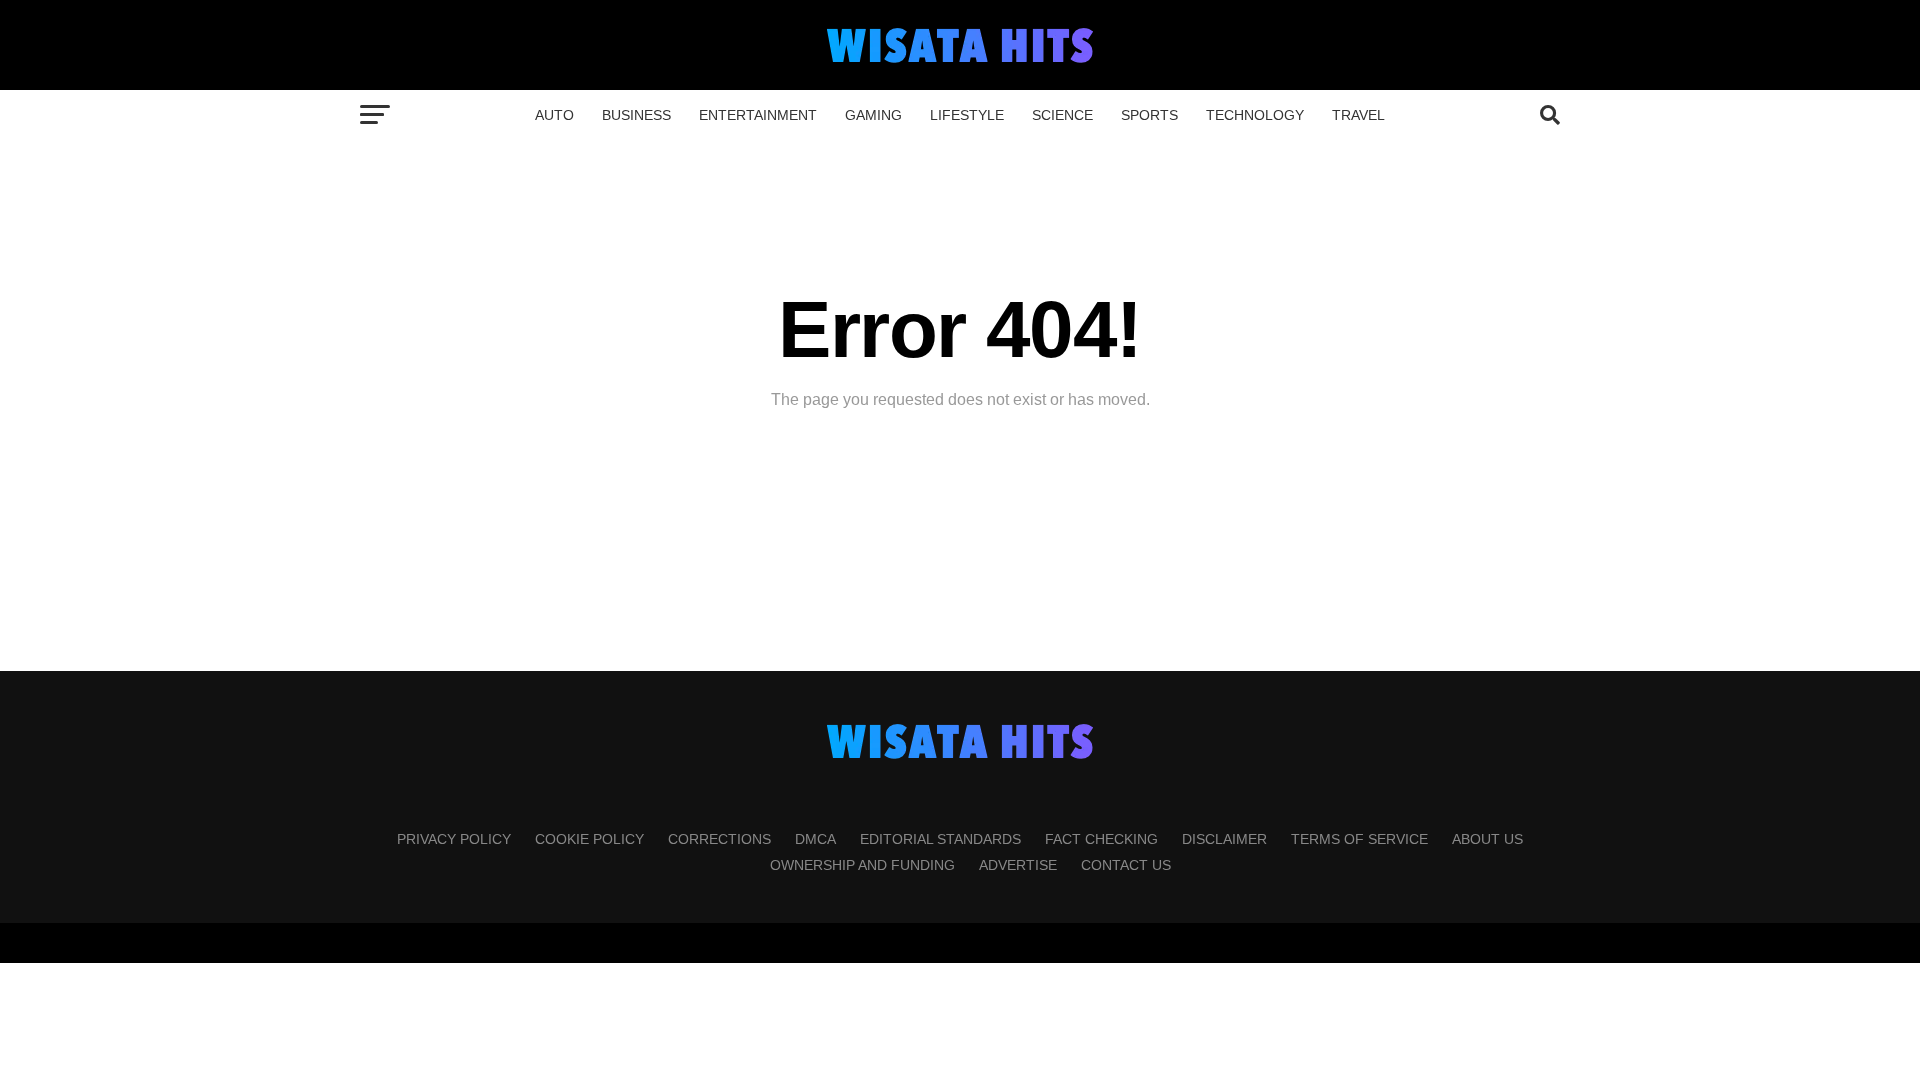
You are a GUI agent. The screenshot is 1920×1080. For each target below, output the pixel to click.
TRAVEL (1358, 115)
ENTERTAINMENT (758, 115)
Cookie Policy (589, 839)
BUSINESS (636, 115)
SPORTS (1149, 115)
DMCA (815, 839)
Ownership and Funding (862, 865)
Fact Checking (1101, 839)
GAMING (873, 115)
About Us (1487, 839)
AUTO (554, 115)
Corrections (719, 839)
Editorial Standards (940, 839)
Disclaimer (1224, 839)
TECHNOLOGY (1255, 115)
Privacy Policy (454, 839)
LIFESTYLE (967, 115)
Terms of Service (1359, 839)
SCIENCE (1062, 115)
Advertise (1018, 865)
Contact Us (1126, 865)
